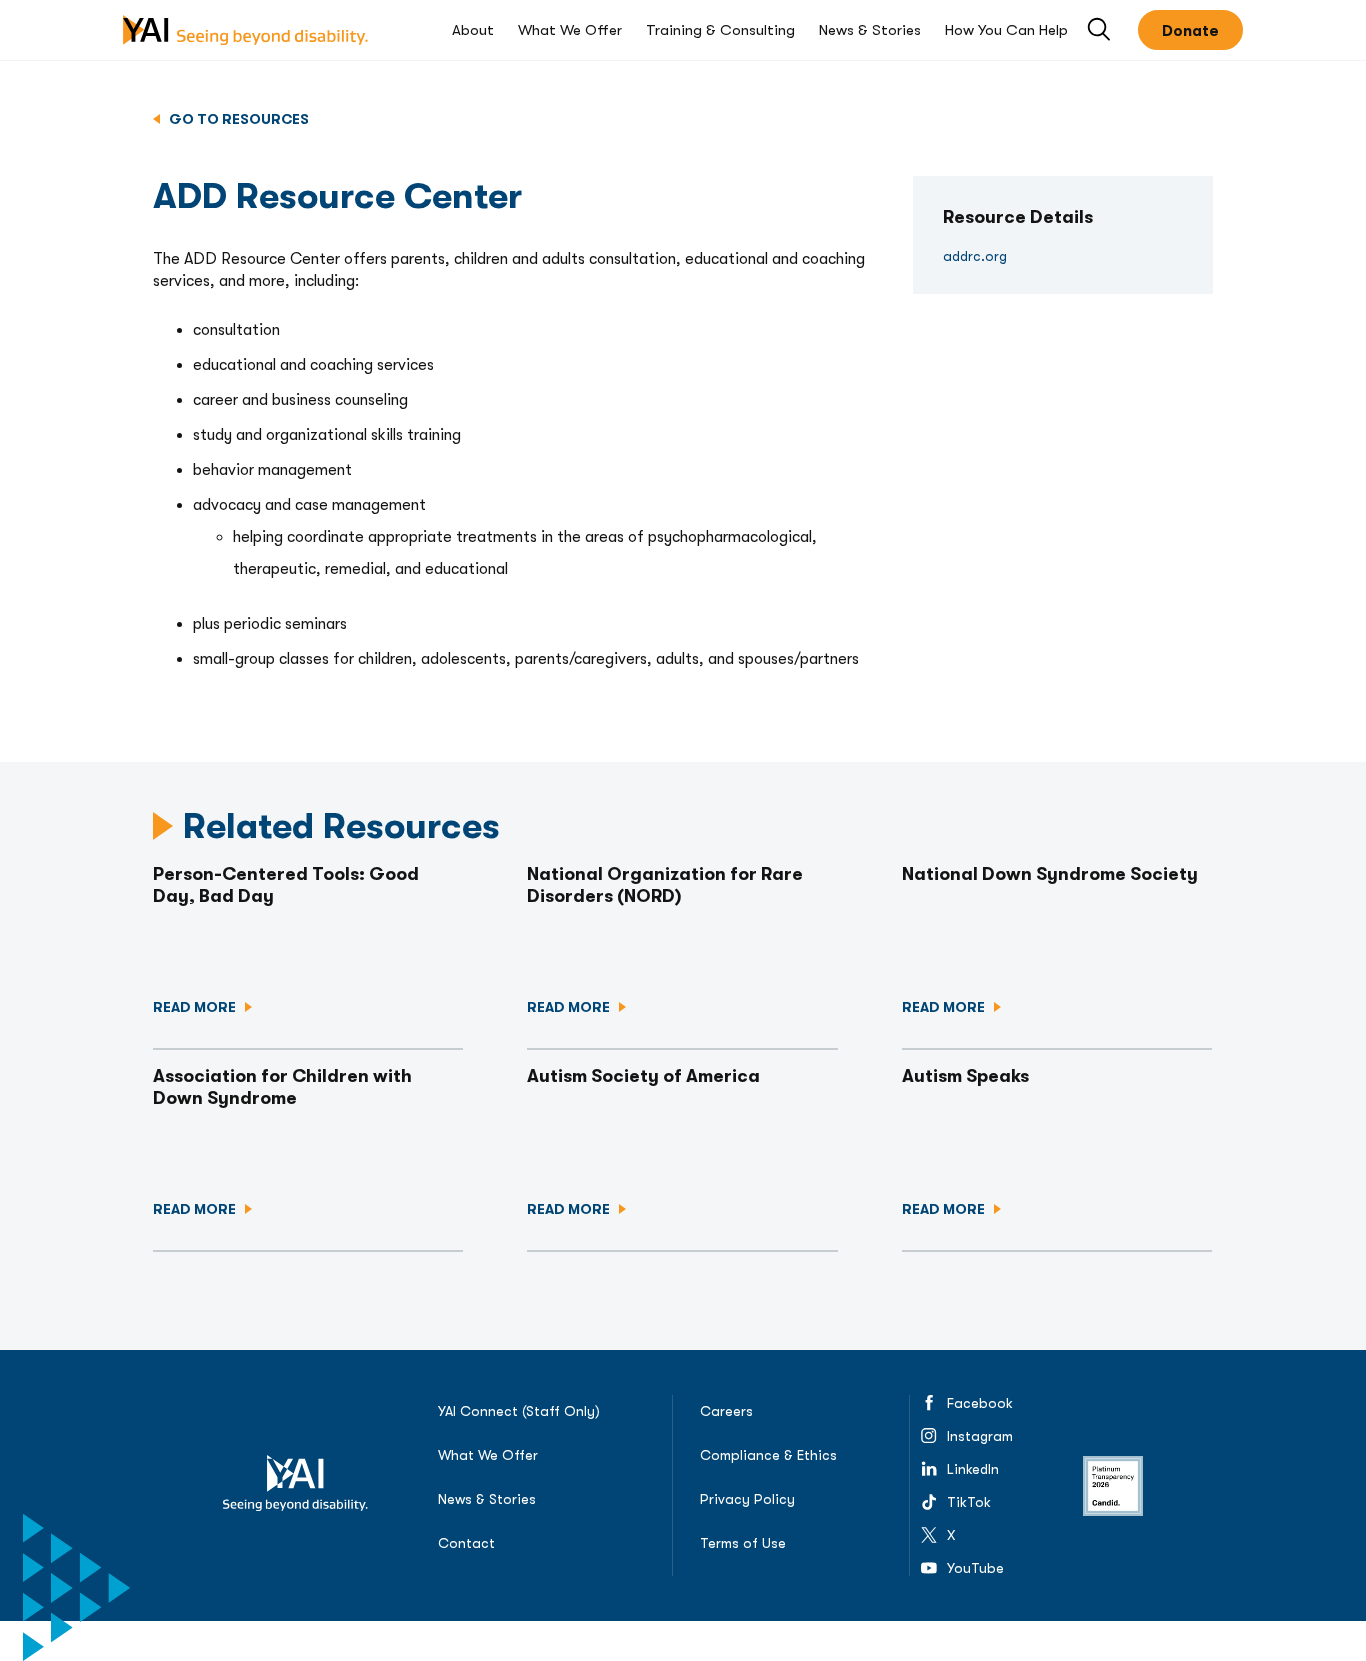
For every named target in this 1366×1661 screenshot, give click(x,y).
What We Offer (570, 30)
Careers (726, 1411)
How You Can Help (1006, 30)
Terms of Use (743, 1543)
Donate (1190, 31)
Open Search (1100, 30)
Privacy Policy (747, 1499)
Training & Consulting (720, 30)
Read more (196, 1007)
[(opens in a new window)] (1113, 1486)
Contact (466, 1543)
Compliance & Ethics (768, 1455)
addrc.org (1043, 256)
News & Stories (870, 30)
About (473, 30)
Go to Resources (237, 119)
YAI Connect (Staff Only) (519, 1411)
